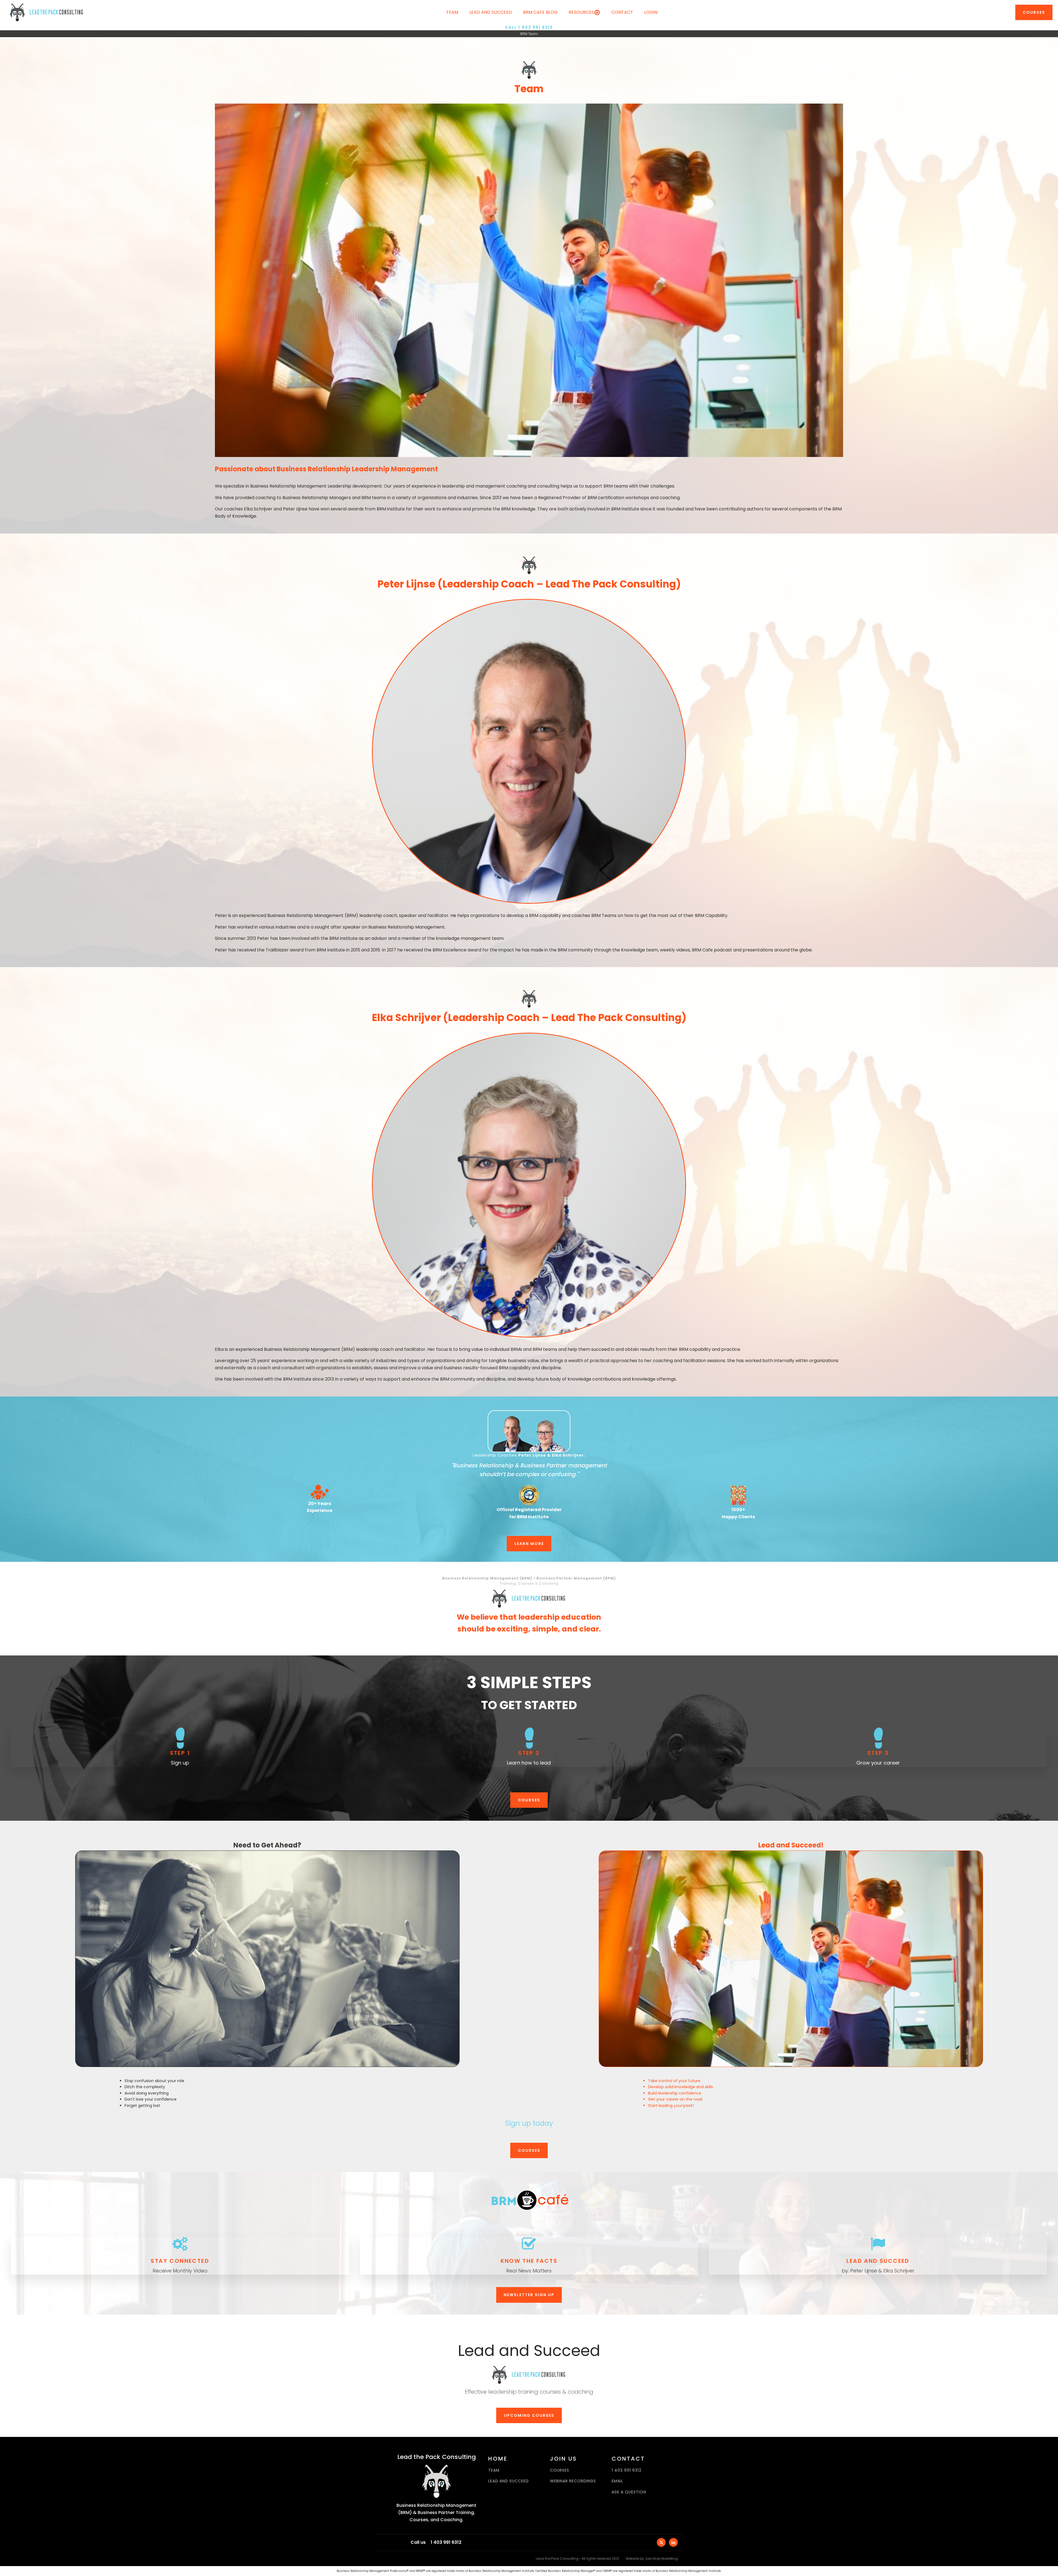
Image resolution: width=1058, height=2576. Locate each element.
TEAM (494, 2470)
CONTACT (622, 12)
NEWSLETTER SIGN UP (529, 2295)
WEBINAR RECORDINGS (573, 2481)
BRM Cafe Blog (540, 12)
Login (651, 12)
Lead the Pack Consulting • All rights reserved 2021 (577, 2559)
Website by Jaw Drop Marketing (652, 2559)
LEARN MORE (529, 1544)
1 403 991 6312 (627, 2470)
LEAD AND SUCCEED (508, 2481)
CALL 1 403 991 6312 (529, 27)
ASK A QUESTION (629, 2492)
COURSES (1034, 12)
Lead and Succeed (491, 12)
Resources (581, 12)
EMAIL (617, 2481)
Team (452, 12)
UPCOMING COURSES (529, 2415)
